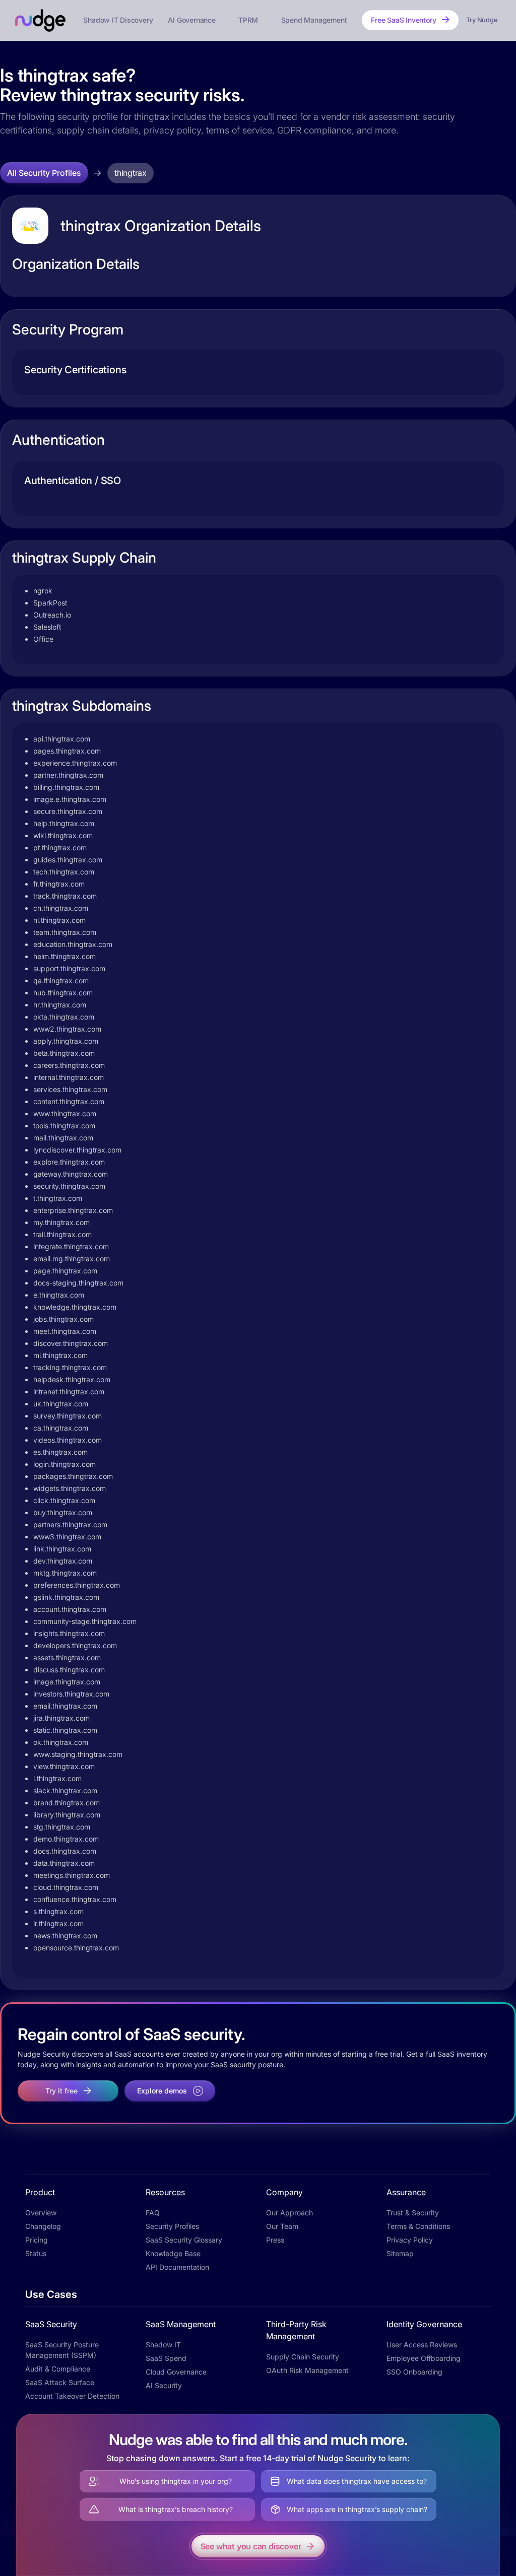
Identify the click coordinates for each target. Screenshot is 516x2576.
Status (36, 2253)
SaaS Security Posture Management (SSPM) (62, 2350)
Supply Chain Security (303, 2357)
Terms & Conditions (418, 2226)
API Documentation (177, 2267)
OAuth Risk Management (307, 2370)
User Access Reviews (422, 2345)
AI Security (164, 2385)
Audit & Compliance (58, 2369)
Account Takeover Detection (72, 2396)
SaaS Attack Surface (60, 2382)
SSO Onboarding (414, 2372)
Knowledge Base (173, 2253)
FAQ (153, 2213)
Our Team (282, 2226)
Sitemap (400, 2253)
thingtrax (131, 173)
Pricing (37, 2240)
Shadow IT (163, 2345)
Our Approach (289, 2213)
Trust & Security (413, 2213)
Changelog (43, 2226)
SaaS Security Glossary (184, 2240)
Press (275, 2240)
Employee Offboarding (424, 2358)
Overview (41, 2213)
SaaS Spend (166, 2358)
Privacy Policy (410, 2240)
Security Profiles (172, 2226)
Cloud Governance (176, 2372)
